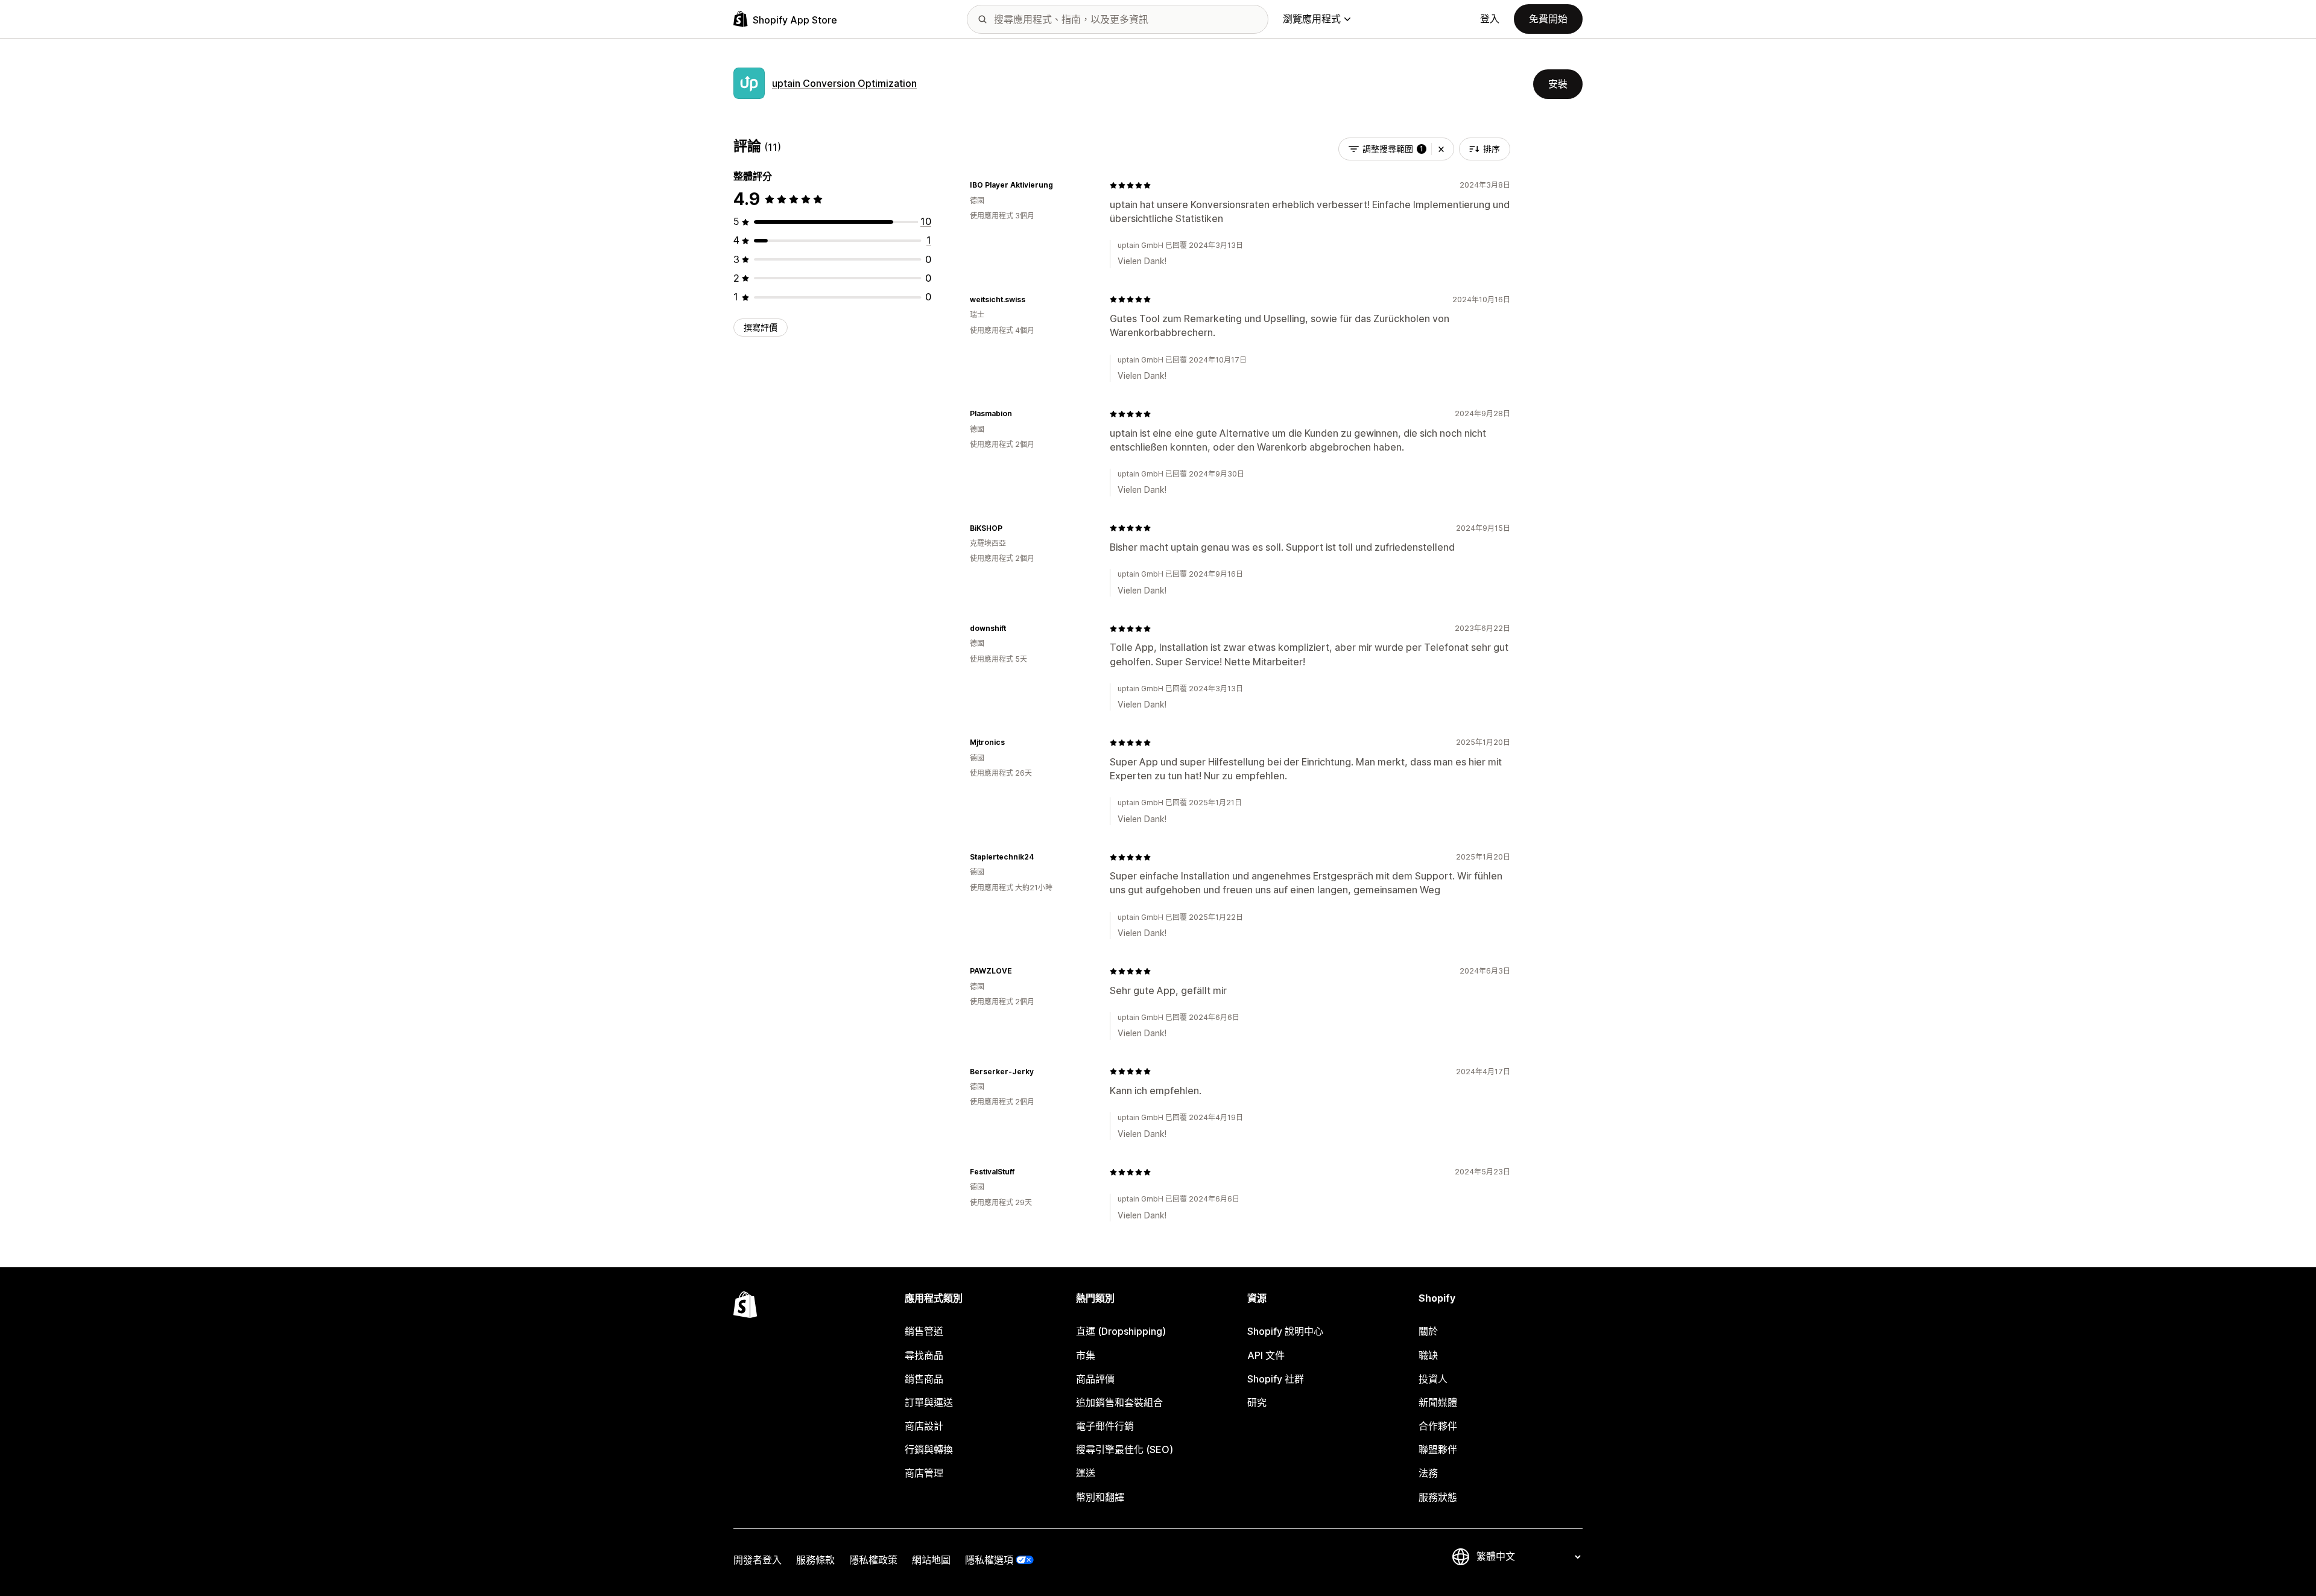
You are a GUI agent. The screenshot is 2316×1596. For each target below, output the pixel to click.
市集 (1086, 1355)
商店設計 (924, 1426)
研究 (1257, 1402)
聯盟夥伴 (1438, 1449)
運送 (1086, 1473)
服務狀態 (1438, 1497)
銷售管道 (924, 1331)
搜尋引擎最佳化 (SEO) (1125, 1449)
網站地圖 (931, 1560)
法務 (1428, 1473)
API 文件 (1266, 1355)
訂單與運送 (929, 1402)
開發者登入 (758, 1560)
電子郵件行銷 (1105, 1426)
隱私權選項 (989, 1560)
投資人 (1433, 1379)
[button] (1441, 149)
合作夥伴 (1438, 1426)
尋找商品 (924, 1355)
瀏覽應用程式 (1312, 19)
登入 (1490, 19)
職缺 (1428, 1355)
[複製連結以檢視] (1060, 185)
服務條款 (815, 1560)
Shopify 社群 (1276, 1379)
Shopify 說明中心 (1285, 1331)
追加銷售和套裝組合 (1119, 1402)
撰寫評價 (761, 327)
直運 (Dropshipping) (1121, 1331)
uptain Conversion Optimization (844, 83)
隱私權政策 (873, 1560)
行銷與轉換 (929, 1449)
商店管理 (924, 1473)
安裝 (1558, 84)
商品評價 (1095, 1379)
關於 (1428, 1331)
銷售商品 (924, 1379)
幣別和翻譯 (1100, 1497)
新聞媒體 (1438, 1402)
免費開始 (1548, 19)
